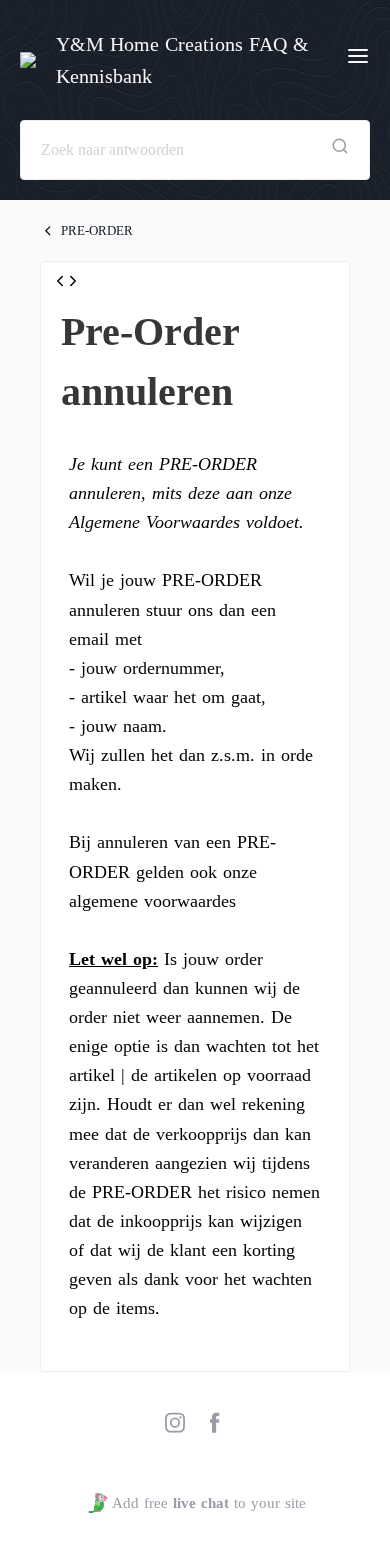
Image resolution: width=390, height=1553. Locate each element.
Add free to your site (208, 1503)
